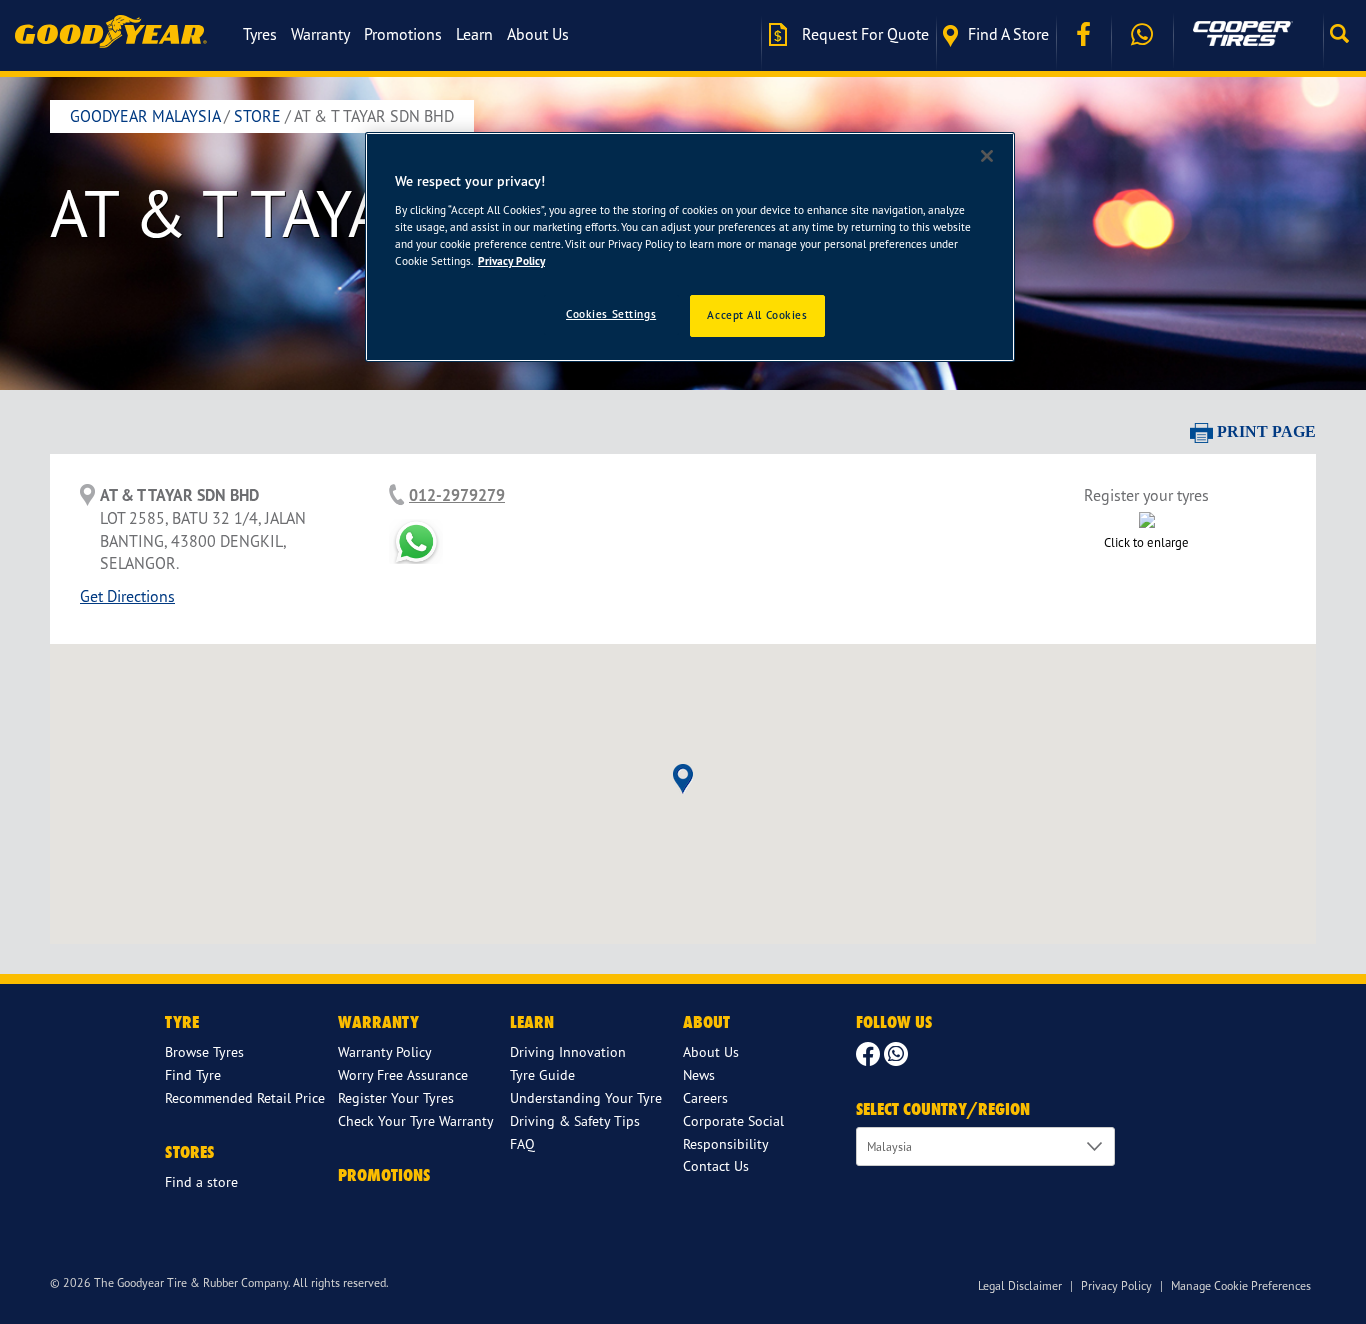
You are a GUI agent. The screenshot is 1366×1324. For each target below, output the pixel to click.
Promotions (403, 34)
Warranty (320, 34)
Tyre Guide (542, 1074)
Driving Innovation (568, 1051)
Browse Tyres (204, 1051)
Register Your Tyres (396, 1097)
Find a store (1008, 34)
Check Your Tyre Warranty (416, 1120)
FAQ (522, 1143)
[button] (1344, 34)
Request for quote (863, 34)
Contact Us (716, 1165)
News (699, 1074)
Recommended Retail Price (245, 1097)
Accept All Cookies (757, 315)
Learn (474, 34)
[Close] (987, 156)
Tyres (260, 34)
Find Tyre (193, 1074)
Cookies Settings (611, 314)
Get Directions (127, 596)
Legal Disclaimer (1020, 1285)
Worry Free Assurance (403, 1074)
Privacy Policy (1116, 1285)
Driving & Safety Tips (575, 1120)
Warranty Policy (385, 1051)
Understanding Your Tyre (586, 1097)
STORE (257, 116)
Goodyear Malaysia (145, 116)
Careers (705, 1097)
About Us (538, 34)
